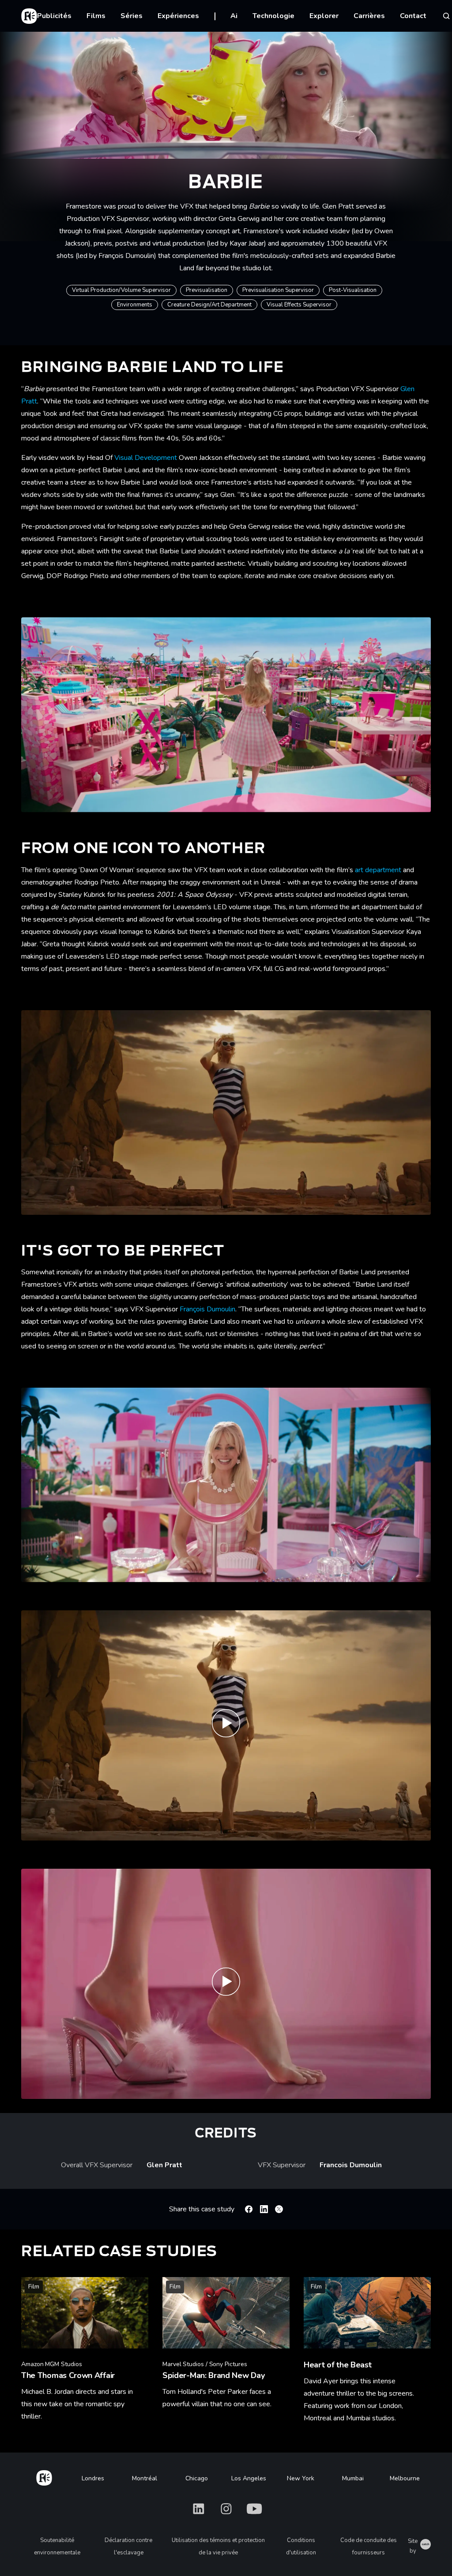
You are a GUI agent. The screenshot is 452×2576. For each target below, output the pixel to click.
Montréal (145, 2478)
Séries (132, 16)
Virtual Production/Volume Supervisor (121, 290)
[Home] (44, 2476)
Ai (234, 16)
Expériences (178, 16)
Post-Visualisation (353, 290)
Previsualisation (207, 290)
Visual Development (146, 458)
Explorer (324, 16)
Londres (93, 2478)
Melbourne (405, 2478)
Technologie (273, 16)
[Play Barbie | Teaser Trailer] (226, 1725)
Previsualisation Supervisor (278, 290)
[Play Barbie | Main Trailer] (226, 1984)
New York (301, 2478)
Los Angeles (249, 2478)
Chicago (197, 2478)
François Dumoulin (207, 1309)
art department (379, 870)
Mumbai (353, 2478)
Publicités (54, 16)
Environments (135, 305)
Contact (413, 16)
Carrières (369, 16)
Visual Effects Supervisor (299, 305)
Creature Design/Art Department (209, 305)
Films (96, 16)
